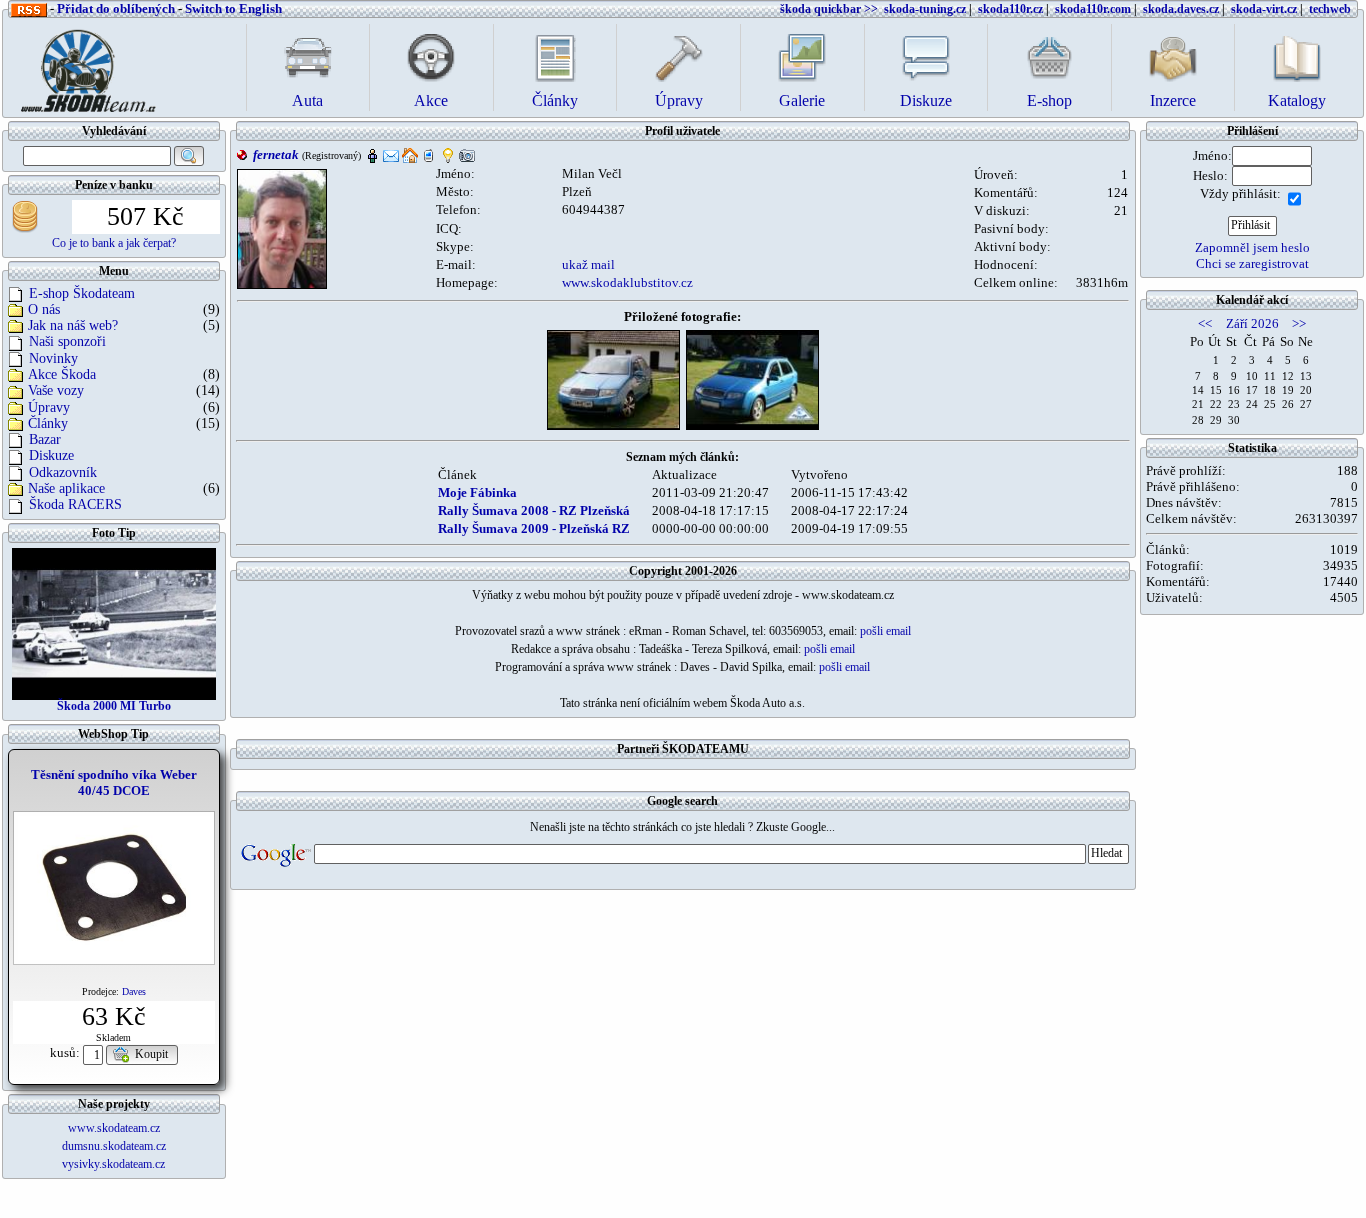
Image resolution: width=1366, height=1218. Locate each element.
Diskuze (51, 455)
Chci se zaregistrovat (1252, 263)
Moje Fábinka (477, 492)
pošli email (885, 631)
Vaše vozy (56, 390)
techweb (1330, 9)
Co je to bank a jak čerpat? (114, 243)
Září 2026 (1252, 323)
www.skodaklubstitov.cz (627, 282)
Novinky (53, 358)
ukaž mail (588, 264)
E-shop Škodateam (82, 293)
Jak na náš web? (73, 325)
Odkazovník (63, 472)
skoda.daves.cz (1181, 9)
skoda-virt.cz (1264, 9)
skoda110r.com (1093, 9)
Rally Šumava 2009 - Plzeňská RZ (534, 528)
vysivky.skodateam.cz (113, 1164)
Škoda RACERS (75, 504)
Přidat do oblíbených (116, 8)
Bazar (45, 439)
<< (1205, 323)
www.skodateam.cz (114, 1128)
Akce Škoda (62, 374)
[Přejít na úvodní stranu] (82, 65)
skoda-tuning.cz (925, 9)
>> (1299, 323)
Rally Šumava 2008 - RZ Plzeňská (534, 510)
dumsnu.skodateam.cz (114, 1146)
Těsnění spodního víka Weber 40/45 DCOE (114, 782)
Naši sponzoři (67, 341)
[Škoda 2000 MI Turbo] (114, 623)
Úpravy (49, 407)
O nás (44, 309)
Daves (134, 991)
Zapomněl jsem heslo (1252, 247)
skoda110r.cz (1010, 9)
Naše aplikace (66, 488)
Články (48, 423)
